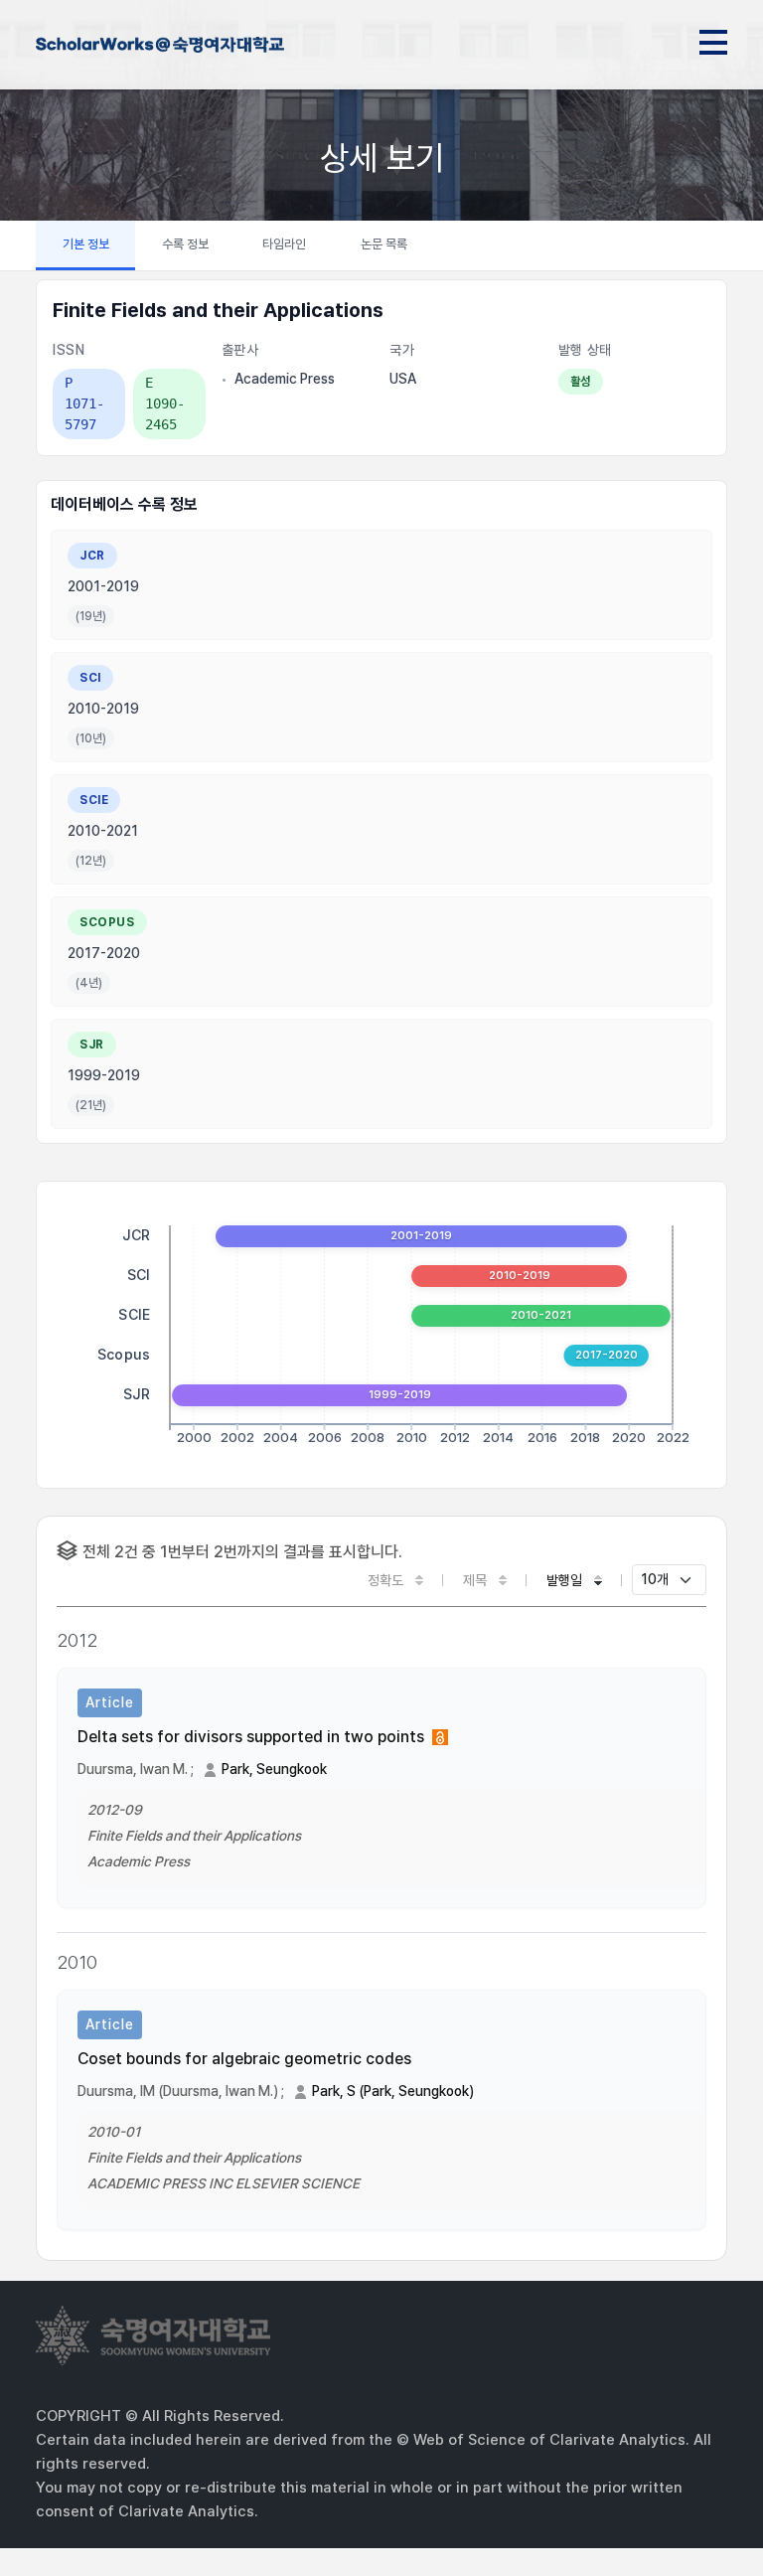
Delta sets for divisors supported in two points (251, 1737)
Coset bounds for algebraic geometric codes (244, 2059)
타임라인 (284, 244)
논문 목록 (384, 244)
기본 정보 (86, 244)
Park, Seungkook (274, 1769)
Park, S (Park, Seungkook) (393, 2091)
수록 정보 (185, 244)
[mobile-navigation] (713, 39)
